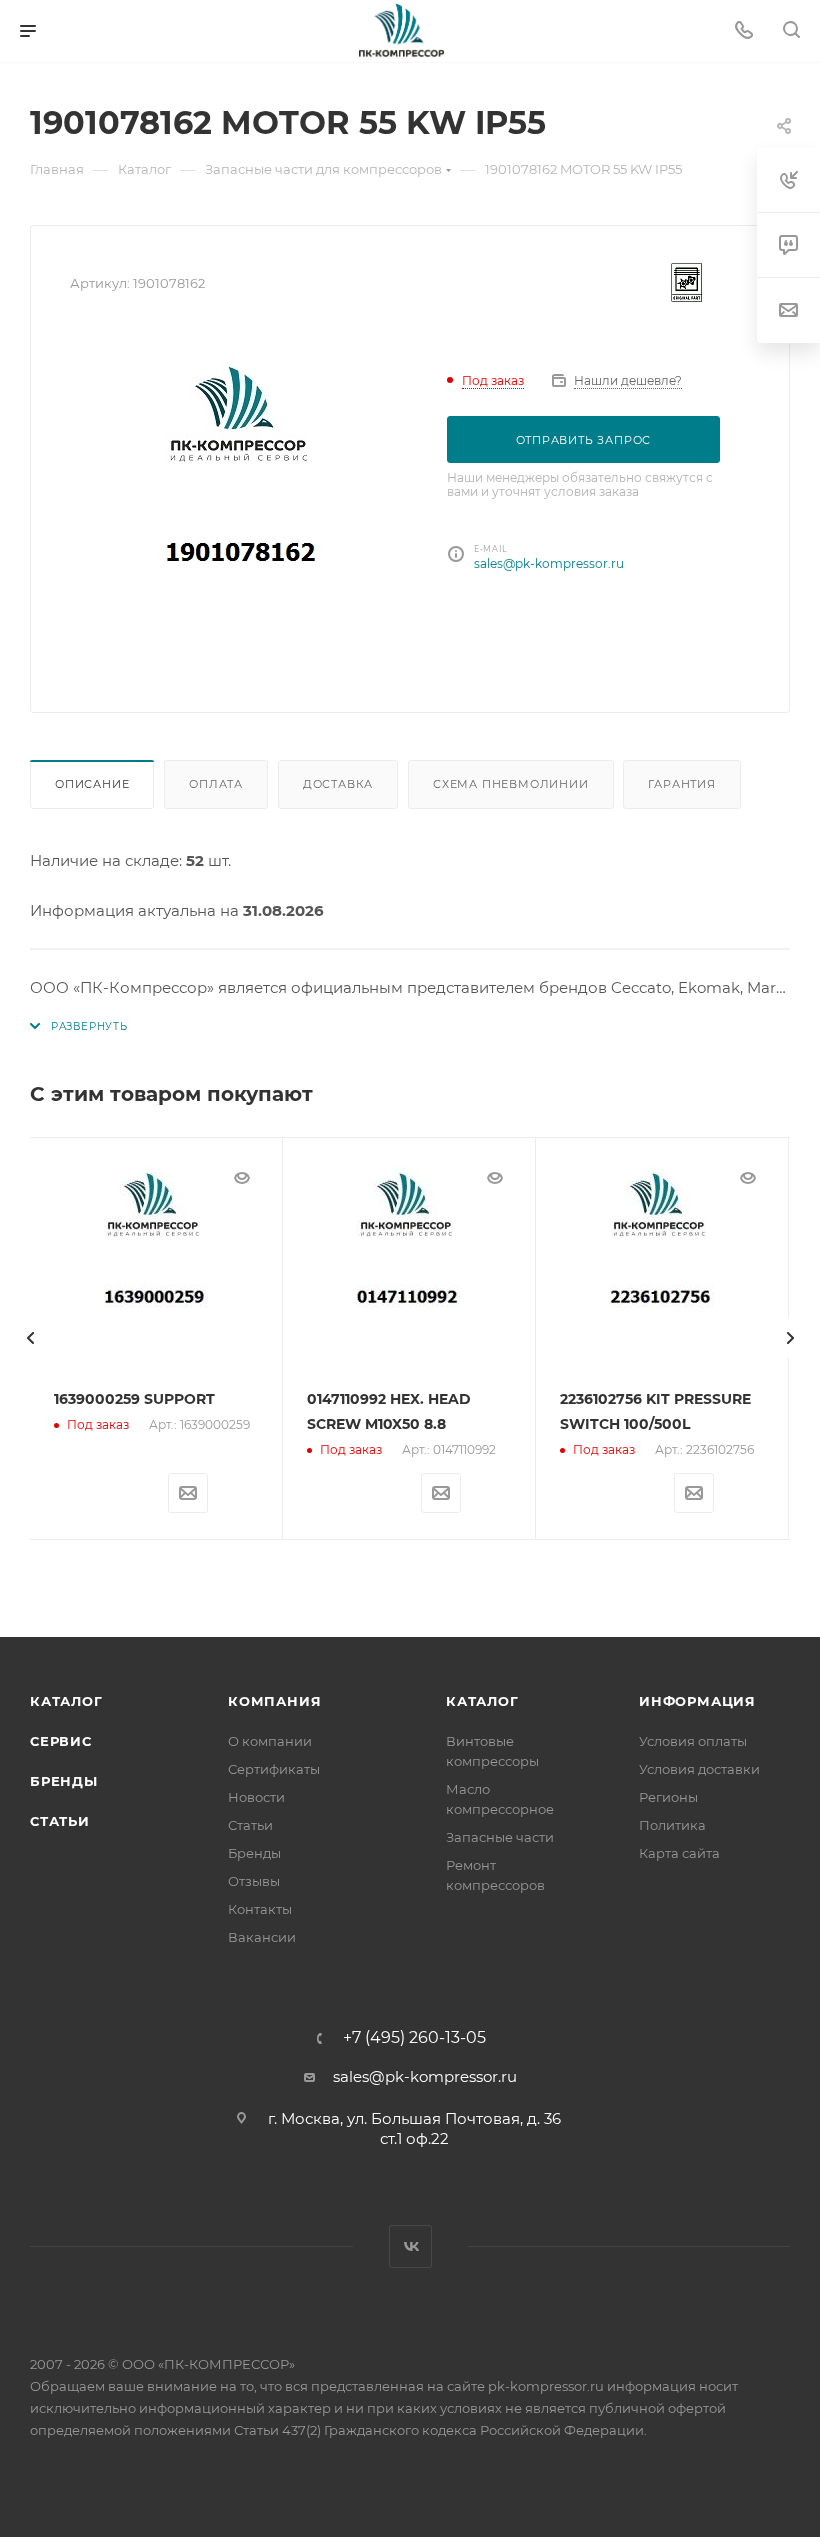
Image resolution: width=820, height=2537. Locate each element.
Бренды (64, 1781)
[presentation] (30, 1338)
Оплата (216, 784)
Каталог (66, 1701)
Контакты (260, 1909)
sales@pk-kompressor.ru (549, 563)
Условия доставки (699, 1769)
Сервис (61, 1741)
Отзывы (254, 1881)
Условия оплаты (693, 1741)
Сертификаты (274, 1769)
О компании (270, 1741)
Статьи (60, 1821)
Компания (274, 1701)
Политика (672, 1825)
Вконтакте (410, 2246)
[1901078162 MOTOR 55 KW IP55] (243, 503)
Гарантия (681, 784)
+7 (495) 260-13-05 (414, 2038)
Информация (697, 1701)
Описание (92, 784)
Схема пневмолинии (511, 784)
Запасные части (500, 1837)
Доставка (338, 784)
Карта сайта (679, 1853)
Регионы (668, 1797)
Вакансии (262, 1937)
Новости (256, 1797)
